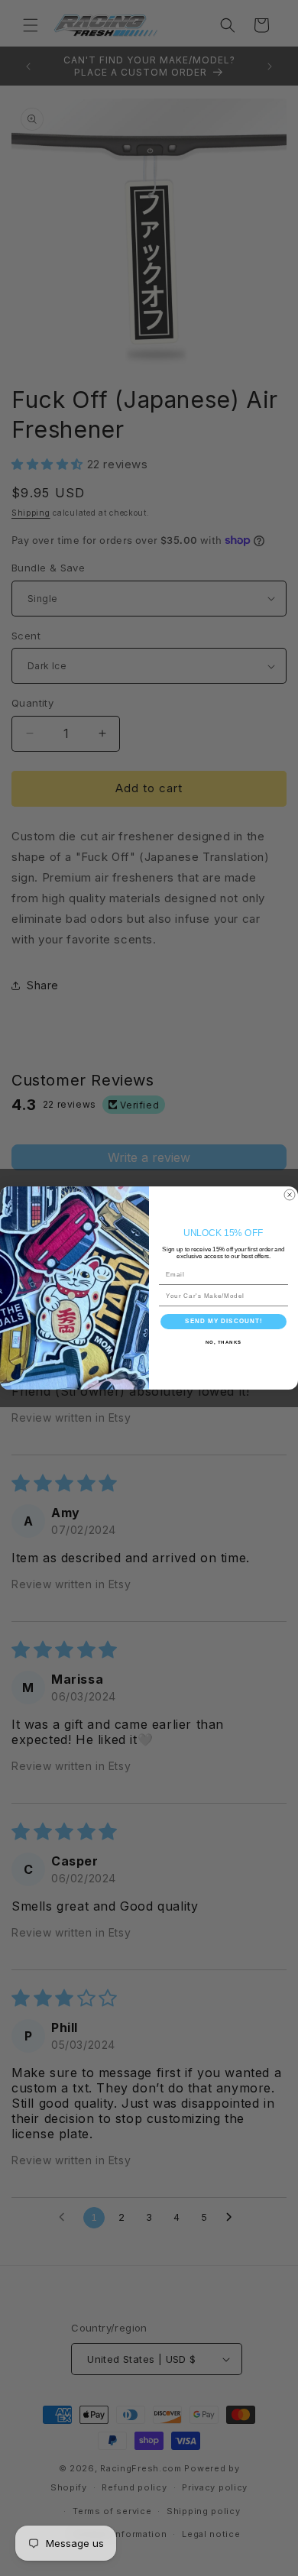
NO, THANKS (224, 1343)
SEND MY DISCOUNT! (223, 1321)
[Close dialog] (290, 1195)
